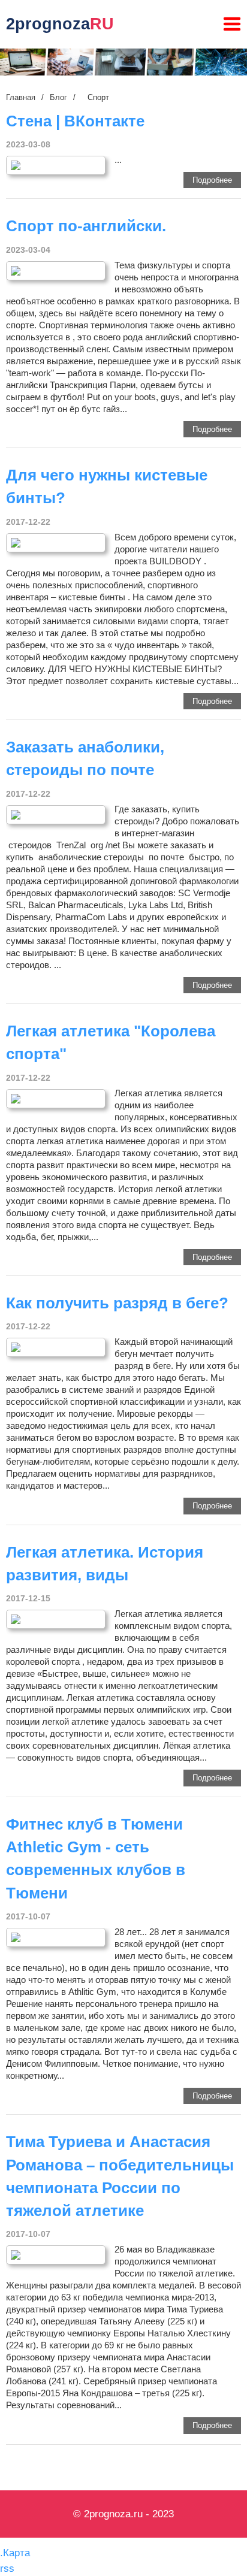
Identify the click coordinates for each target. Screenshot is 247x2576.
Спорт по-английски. (86, 226)
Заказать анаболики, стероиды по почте (85, 758)
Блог (58, 97)
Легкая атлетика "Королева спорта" (111, 1042)
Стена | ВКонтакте (75, 121)
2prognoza (60, 24)
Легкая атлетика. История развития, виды (105, 1564)
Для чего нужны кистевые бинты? (107, 486)
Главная (21, 97)
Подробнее (212, 180)
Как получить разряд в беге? (117, 1303)
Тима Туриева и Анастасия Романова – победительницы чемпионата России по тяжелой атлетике (120, 2176)
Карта (16, 2553)
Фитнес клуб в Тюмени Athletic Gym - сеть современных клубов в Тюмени (96, 1859)
